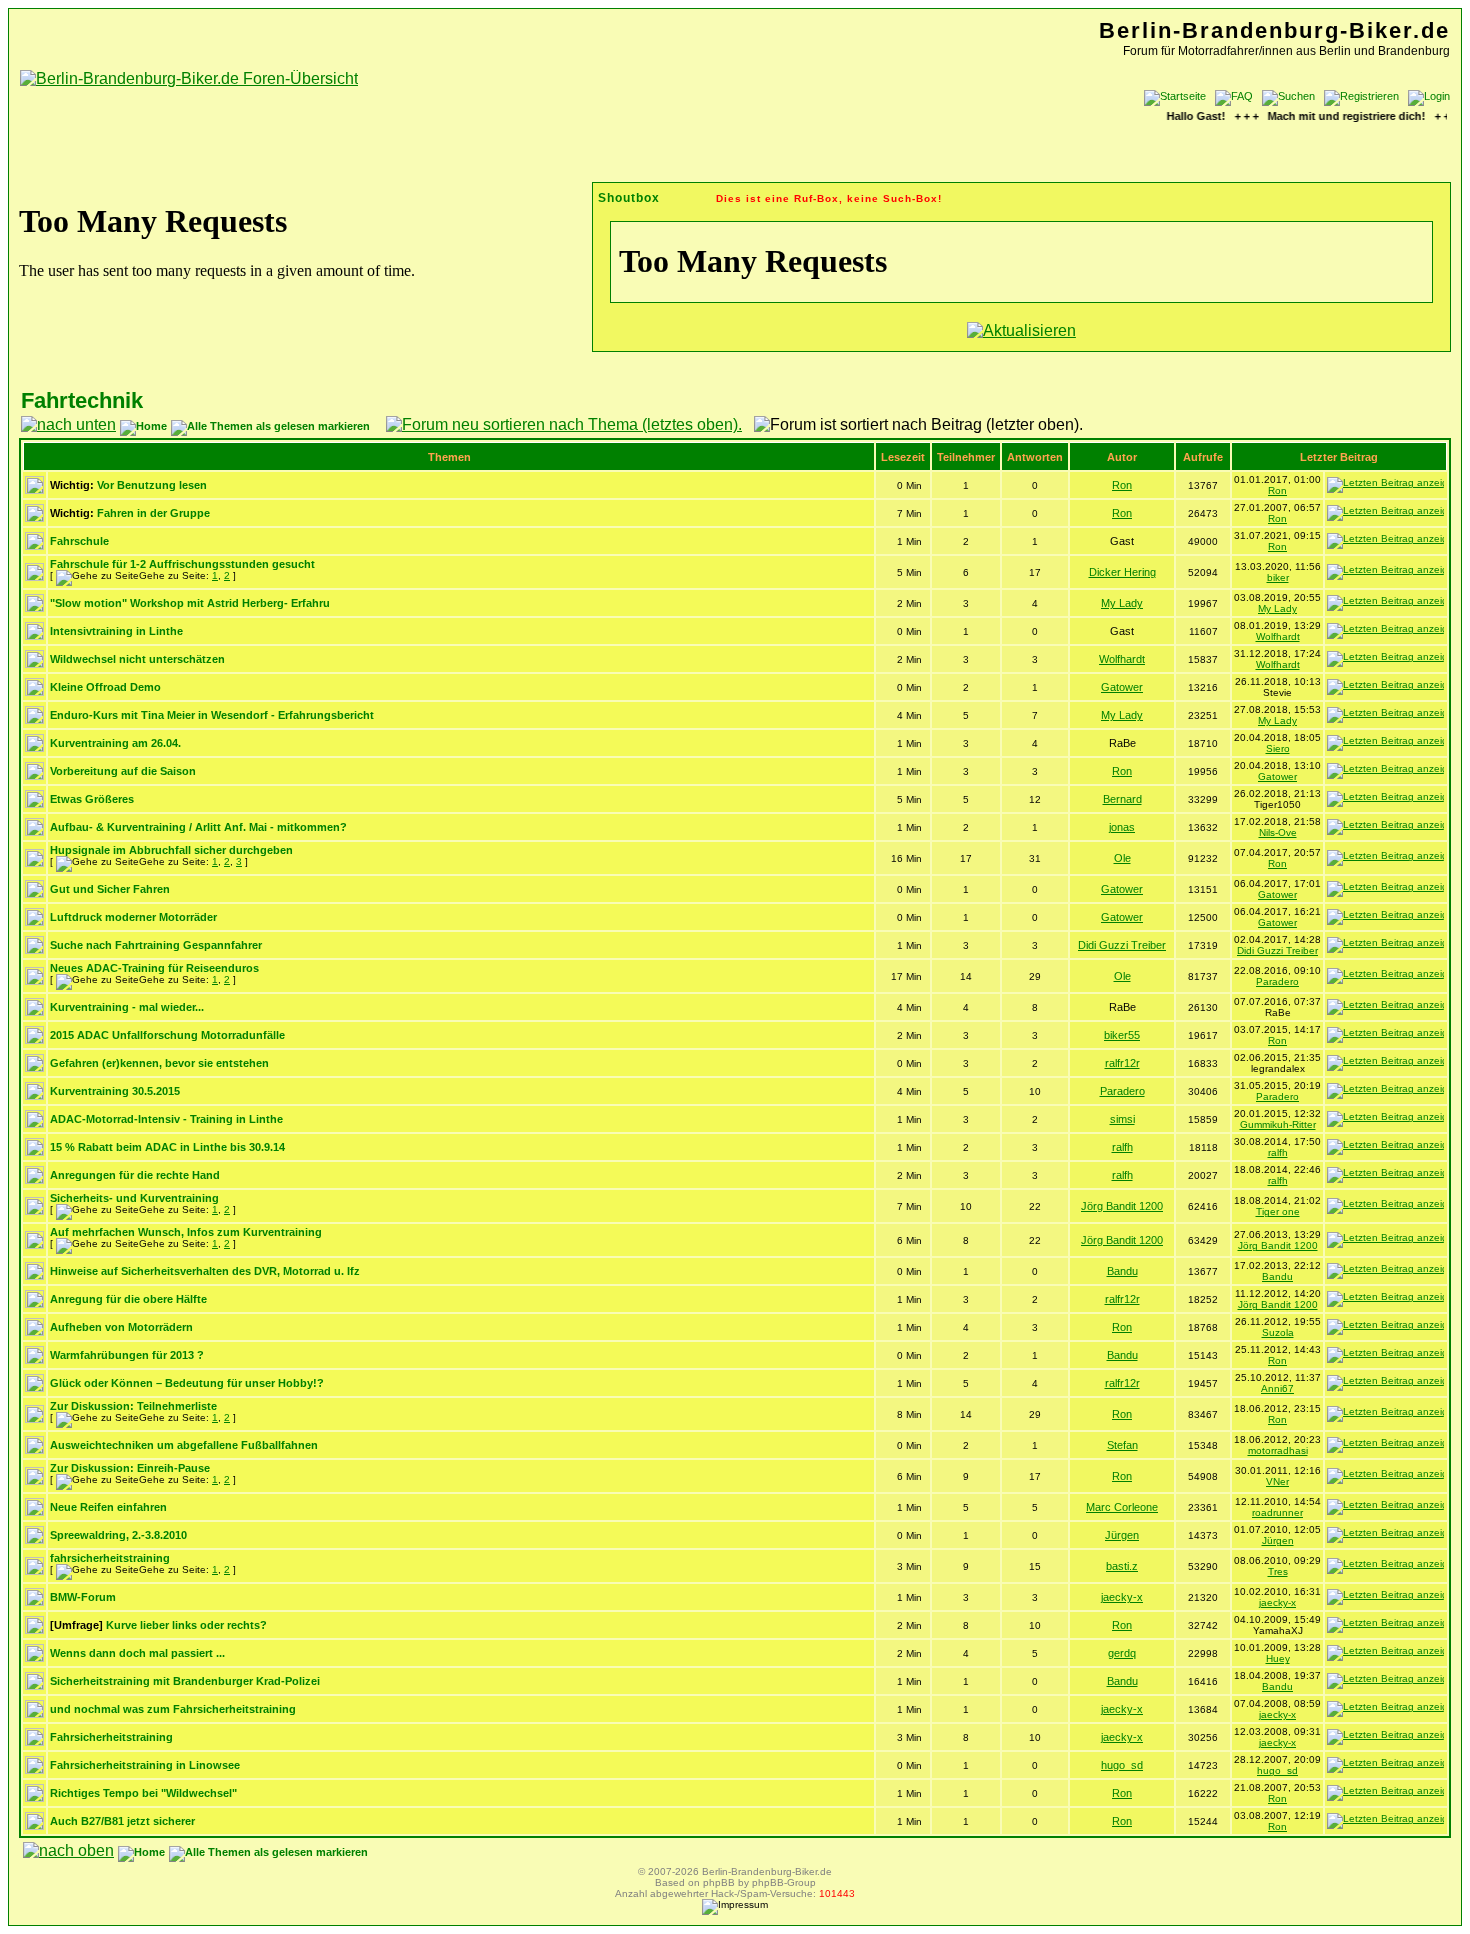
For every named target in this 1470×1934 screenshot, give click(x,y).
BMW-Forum (83, 1597)
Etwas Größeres (92, 799)
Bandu (1122, 1271)
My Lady (1122, 603)
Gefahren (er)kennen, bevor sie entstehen (159, 1063)
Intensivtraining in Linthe (116, 631)
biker (1278, 577)
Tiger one (1278, 1211)
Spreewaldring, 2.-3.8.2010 (118, 1535)
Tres (1278, 1571)
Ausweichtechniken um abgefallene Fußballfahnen (184, 1445)
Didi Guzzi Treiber (1122, 945)
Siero (1278, 748)
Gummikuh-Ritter (1278, 1124)
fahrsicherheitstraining (110, 1558)
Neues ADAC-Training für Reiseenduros (154, 968)
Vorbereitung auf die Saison (123, 771)
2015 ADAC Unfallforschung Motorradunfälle (167, 1035)
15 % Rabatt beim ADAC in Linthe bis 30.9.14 (167, 1147)
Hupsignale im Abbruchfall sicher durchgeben (171, 850)
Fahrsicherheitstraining (111, 1737)
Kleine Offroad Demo (105, 687)
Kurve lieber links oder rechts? (186, 1625)
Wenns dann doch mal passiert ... (137, 1653)
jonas (1122, 827)
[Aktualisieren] (1021, 330)
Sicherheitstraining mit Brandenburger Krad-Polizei (185, 1681)
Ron (1122, 485)
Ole (1122, 858)
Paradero (1277, 981)
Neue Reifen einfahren (108, 1507)
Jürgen (1122, 1535)
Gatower (1122, 687)
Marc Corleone (1122, 1507)
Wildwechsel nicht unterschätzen (137, 659)
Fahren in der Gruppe (153, 513)
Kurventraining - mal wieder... (127, 1007)
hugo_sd (1122, 1765)
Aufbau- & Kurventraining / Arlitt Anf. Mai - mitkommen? (198, 827)
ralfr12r (1122, 1063)
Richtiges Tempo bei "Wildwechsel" (143, 1793)
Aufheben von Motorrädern (121, 1327)
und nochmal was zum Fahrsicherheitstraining (173, 1709)
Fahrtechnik (82, 400)
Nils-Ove (1278, 832)
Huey (1278, 1658)
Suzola (1278, 1332)
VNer (1277, 1481)
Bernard (1122, 799)
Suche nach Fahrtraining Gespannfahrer (156, 945)
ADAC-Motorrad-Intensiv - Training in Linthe (166, 1119)
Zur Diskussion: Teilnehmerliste (133, 1406)
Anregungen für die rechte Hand (135, 1175)
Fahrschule (79, 541)
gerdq (1122, 1653)
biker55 (1122, 1035)
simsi (1122, 1119)
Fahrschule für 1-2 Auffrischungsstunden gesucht (182, 564)
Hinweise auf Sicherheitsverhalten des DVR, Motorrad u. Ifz (205, 1271)
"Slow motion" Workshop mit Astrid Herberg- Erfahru (190, 603)
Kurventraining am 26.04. (115, 743)
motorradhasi (1278, 1450)
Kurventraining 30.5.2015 (115, 1091)
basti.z (1122, 1566)
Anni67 (1277, 1388)
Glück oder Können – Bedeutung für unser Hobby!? (187, 1383)
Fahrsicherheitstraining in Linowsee (145, 1765)
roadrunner (1277, 1512)
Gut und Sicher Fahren (110, 889)
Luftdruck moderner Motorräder (133, 917)
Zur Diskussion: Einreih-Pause (130, 1468)
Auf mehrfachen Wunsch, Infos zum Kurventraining (186, 1232)
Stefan (1122, 1445)
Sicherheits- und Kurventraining (134, 1198)
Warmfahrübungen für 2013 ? (127, 1355)
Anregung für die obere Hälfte (128, 1299)
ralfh (1122, 1147)
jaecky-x (1122, 1597)
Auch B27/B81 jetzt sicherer (122, 1821)
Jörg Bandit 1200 (1122, 1206)
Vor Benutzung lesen (152, 485)
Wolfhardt (1278, 636)
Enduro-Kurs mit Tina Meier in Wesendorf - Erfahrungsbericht (212, 715)
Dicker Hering (1122, 572)
